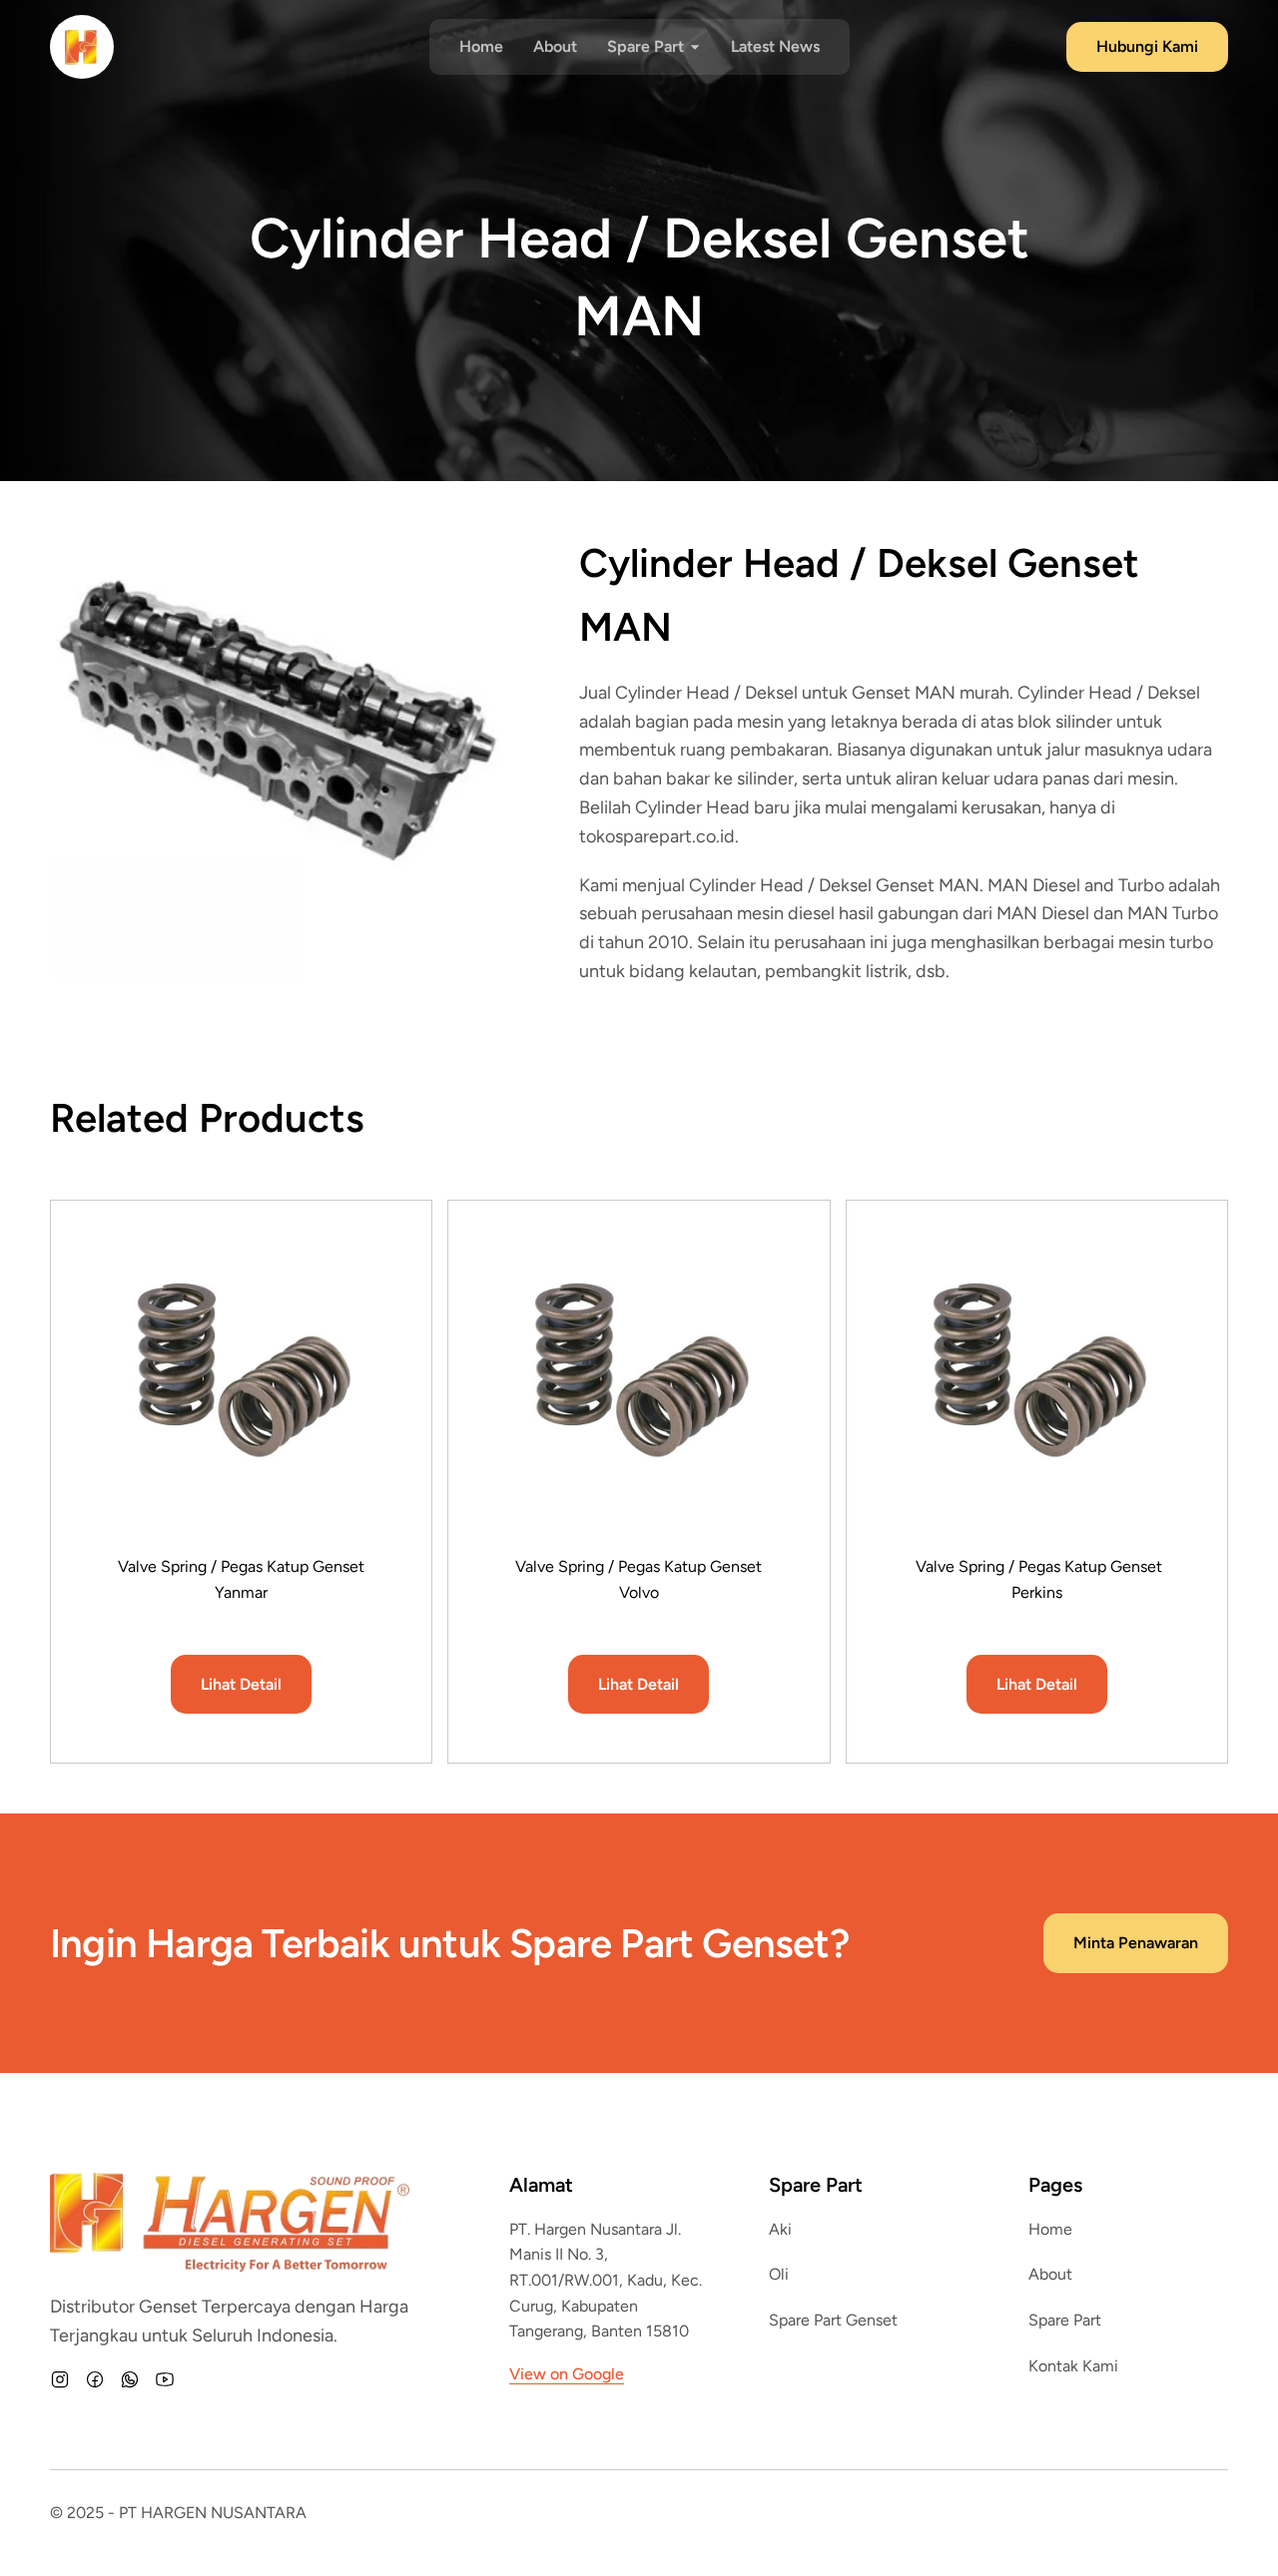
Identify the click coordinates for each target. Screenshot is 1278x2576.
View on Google (567, 2374)
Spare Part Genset (833, 2320)
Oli (779, 2274)
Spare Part (1065, 2320)
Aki (780, 2229)
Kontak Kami (1073, 2366)
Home (481, 46)
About (555, 46)
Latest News (775, 46)
